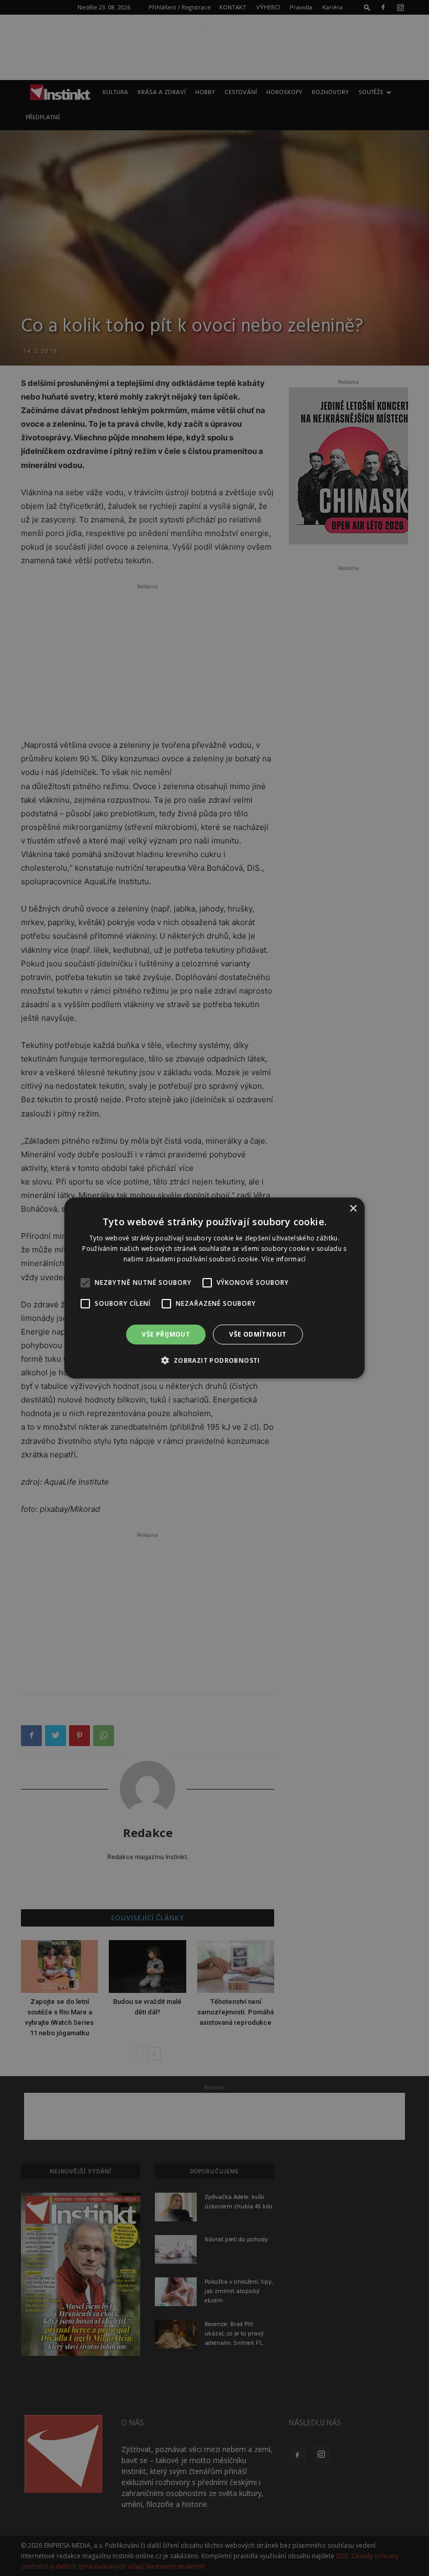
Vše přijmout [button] (166, 1334)
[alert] (214, 1288)
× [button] (353, 1209)
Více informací (284, 1259)
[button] (214, 1360)
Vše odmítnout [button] (258, 1334)
